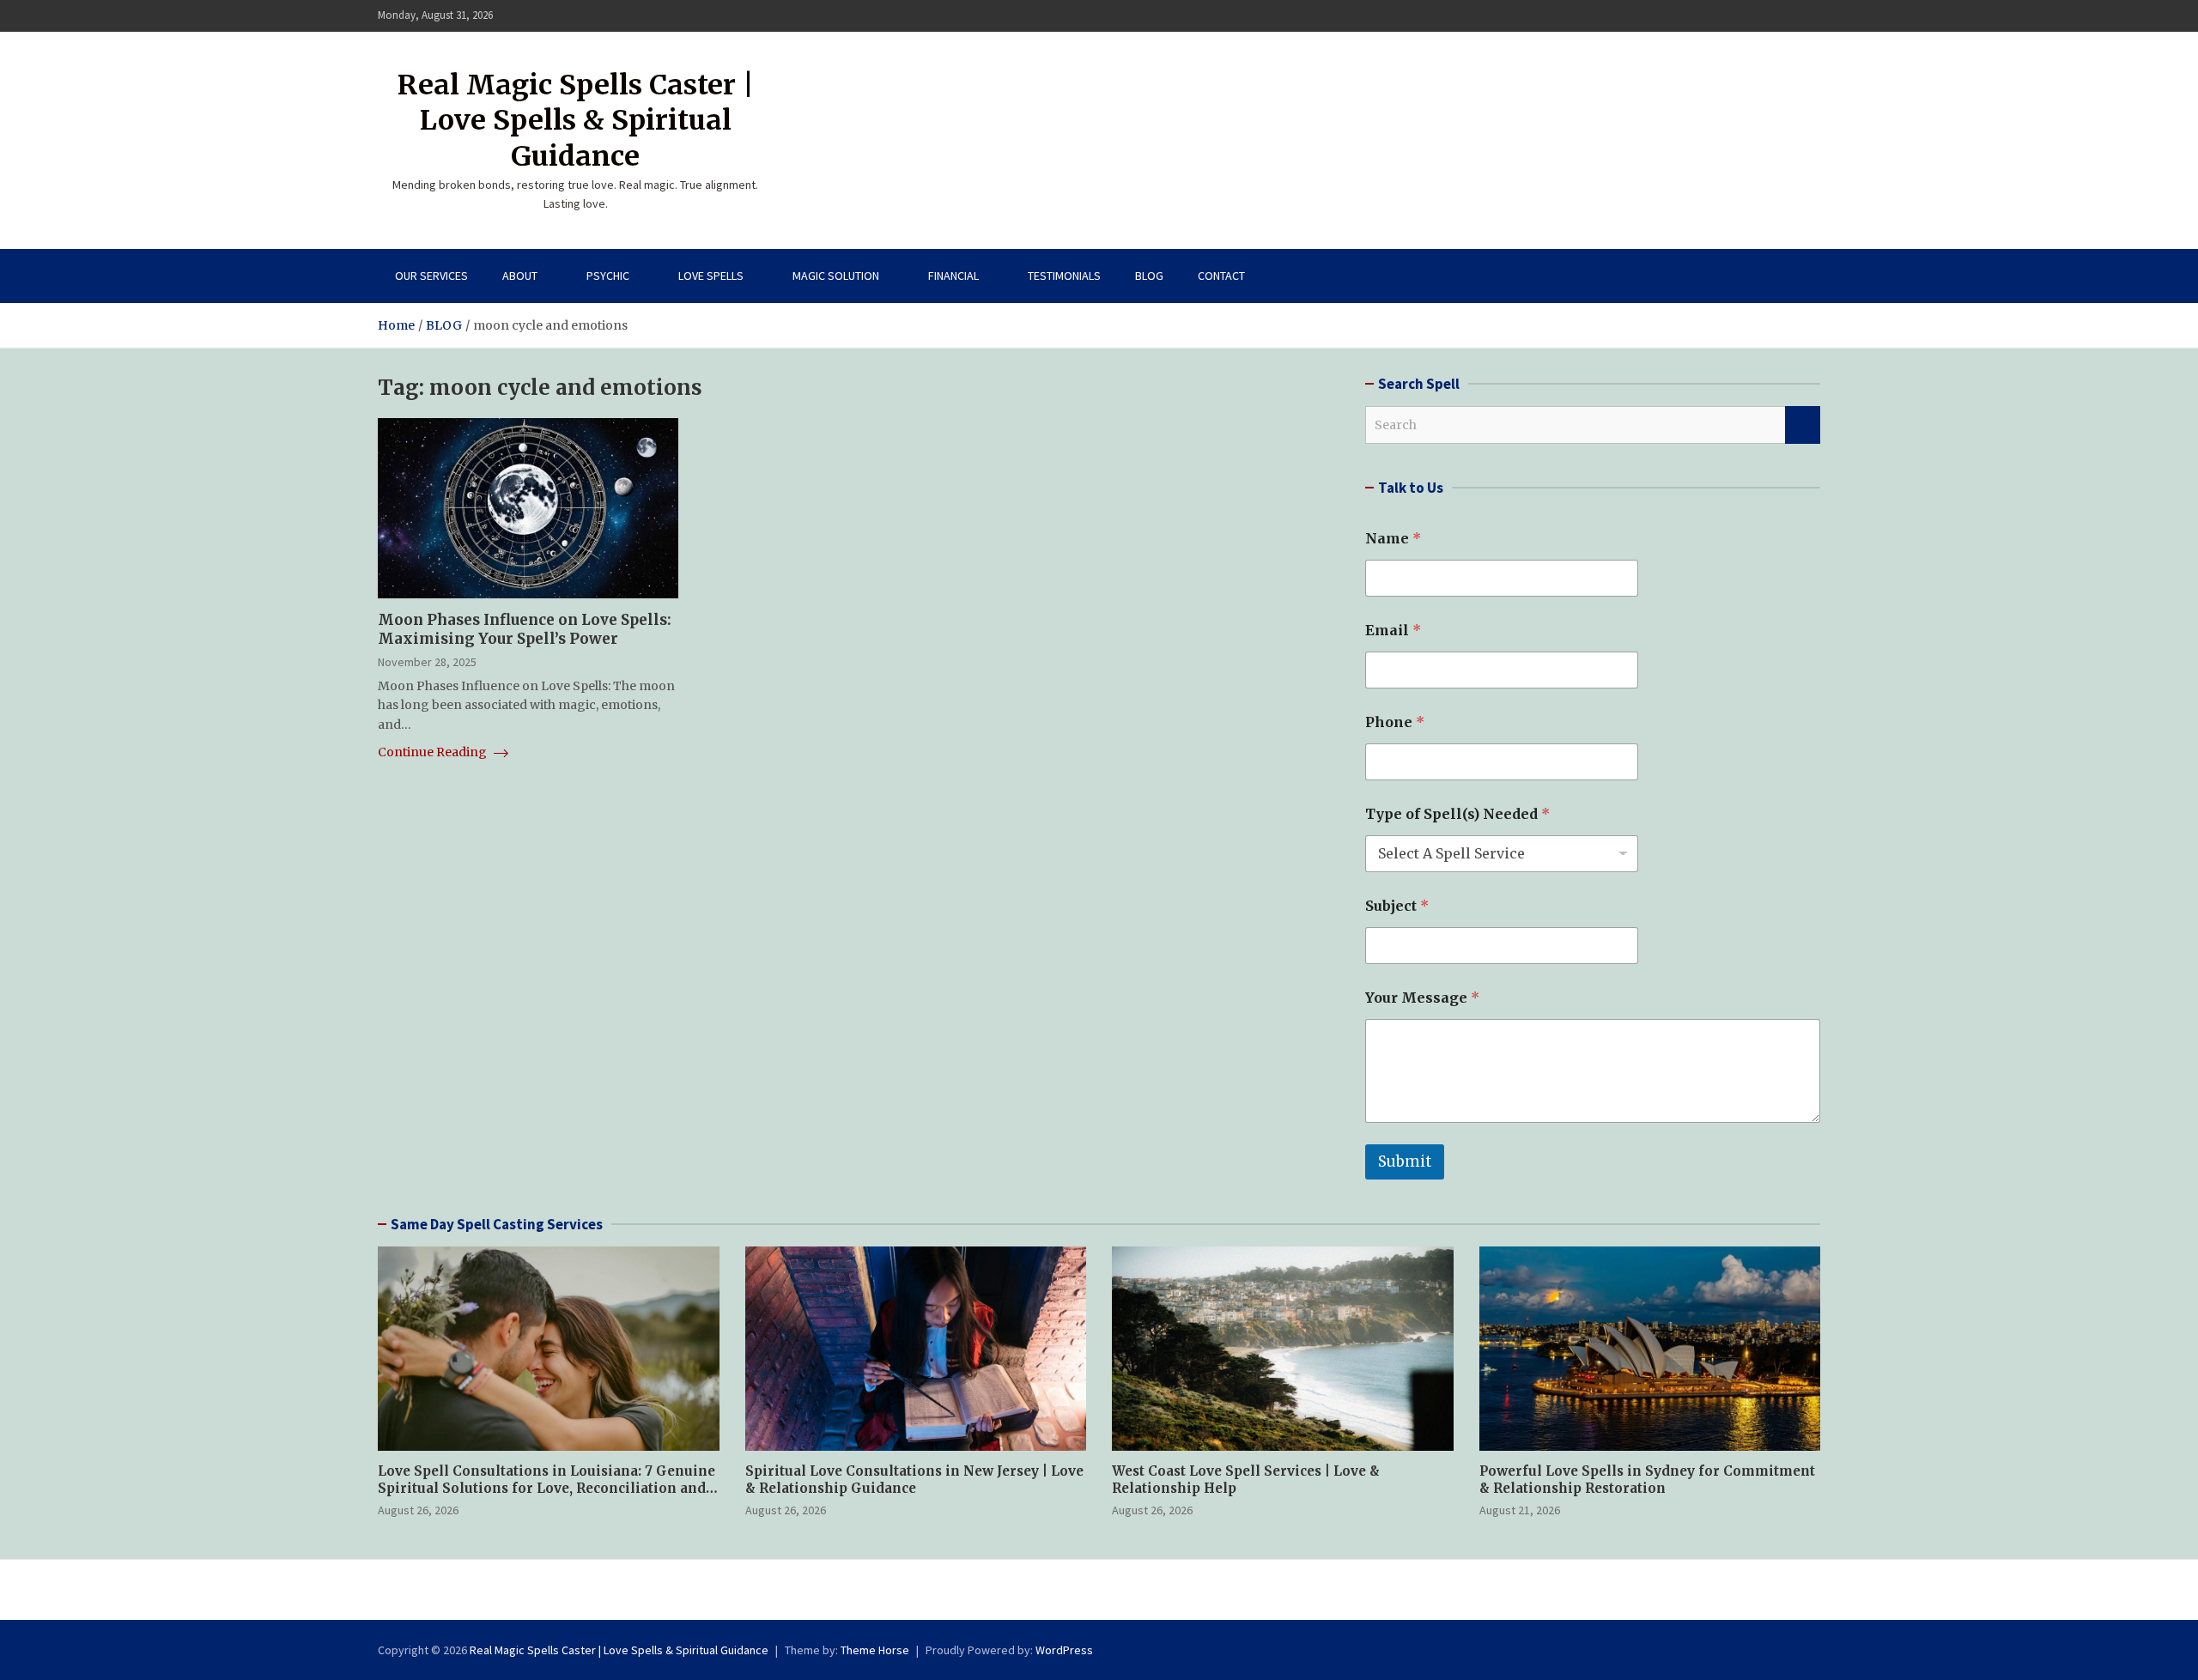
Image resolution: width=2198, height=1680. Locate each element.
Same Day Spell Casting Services (497, 1224)
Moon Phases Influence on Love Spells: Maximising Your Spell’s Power (525, 629)
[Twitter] (1787, 16)
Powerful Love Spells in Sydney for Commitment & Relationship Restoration (1647, 1480)
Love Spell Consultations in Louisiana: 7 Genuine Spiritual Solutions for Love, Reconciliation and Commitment (546, 1488)
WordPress (1064, 1650)
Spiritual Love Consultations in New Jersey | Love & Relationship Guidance (914, 1480)
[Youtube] (1809, 16)
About (520, 276)
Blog (1149, 276)
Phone (1395, 722)
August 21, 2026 (1520, 1510)
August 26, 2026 (418, 1510)
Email (1393, 631)
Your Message (1422, 998)
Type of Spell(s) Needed (1457, 814)
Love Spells (711, 276)
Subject (1397, 906)
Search (1803, 425)
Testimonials (1064, 276)
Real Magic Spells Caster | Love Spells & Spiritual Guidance (576, 121)
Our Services (431, 276)
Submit (1405, 1161)
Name (1393, 539)
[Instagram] (1764, 16)
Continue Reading (434, 752)
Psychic (608, 276)
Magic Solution (836, 276)
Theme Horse (875, 1650)
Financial (953, 276)
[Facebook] (1742, 16)
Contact (1221, 276)
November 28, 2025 (427, 662)
